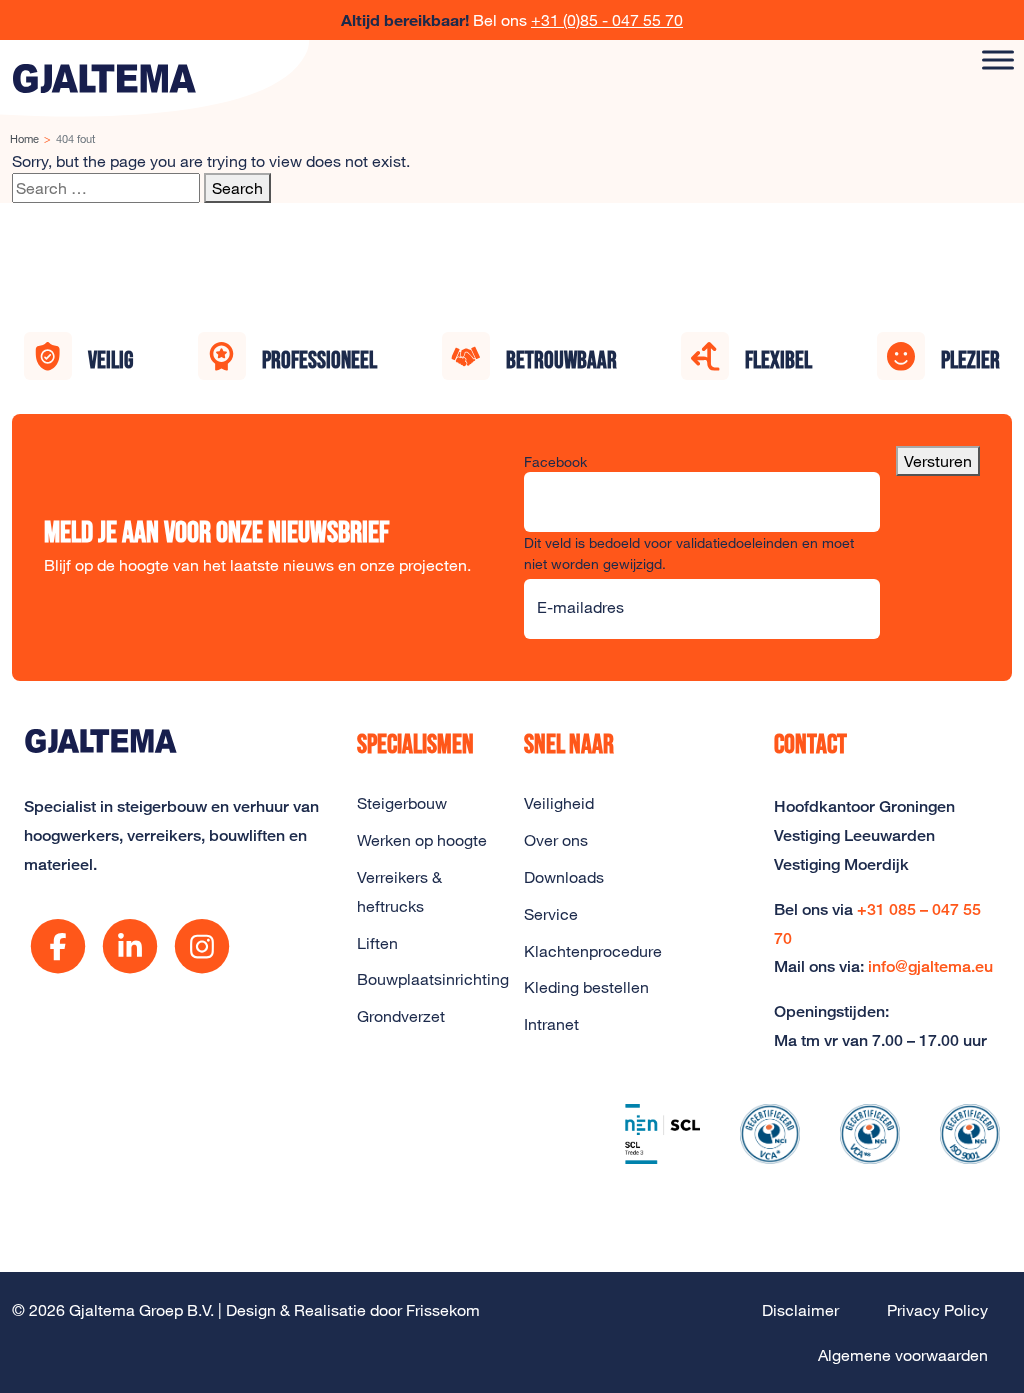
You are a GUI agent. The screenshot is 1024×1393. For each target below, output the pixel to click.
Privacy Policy (937, 1310)
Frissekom (443, 1310)
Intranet (551, 1024)
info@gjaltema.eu (930, 966)
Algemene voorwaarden (903, 1355)
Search (237, 188)
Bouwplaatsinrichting (428, 979)
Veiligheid (559, 803)
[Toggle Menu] (998, 59)
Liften (377, 943)
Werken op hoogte (422, 840)
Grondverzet (401, 1016)
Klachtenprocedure (593, 951)
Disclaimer (800, 1310)
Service (551, 914)
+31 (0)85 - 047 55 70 (607, 20)
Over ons (556, 840)
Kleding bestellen (586, 987)
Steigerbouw (402, 803)
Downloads (564, 877)
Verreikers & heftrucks (399, 891)
